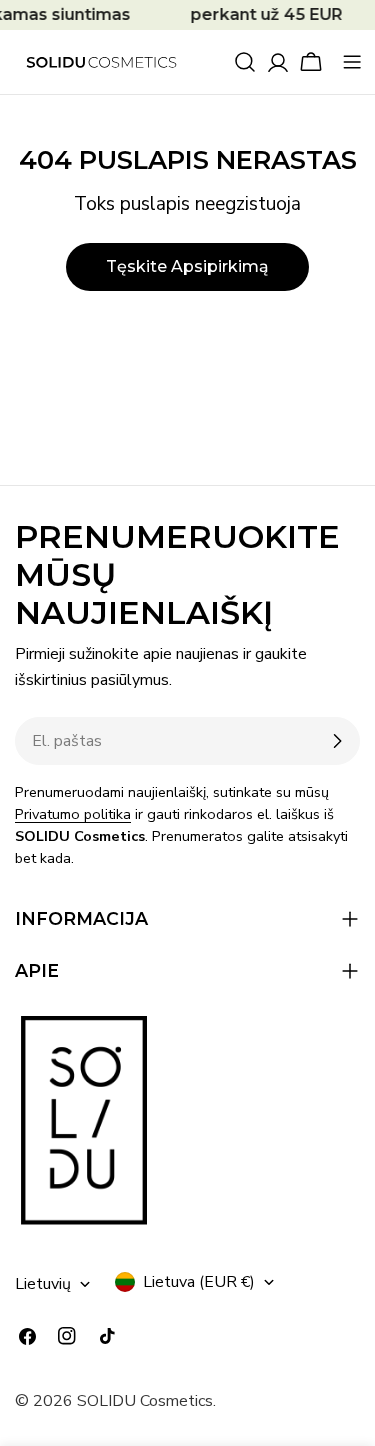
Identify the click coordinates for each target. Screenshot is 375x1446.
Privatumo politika (73, 814)
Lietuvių (43, 1284)
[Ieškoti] (245, 62)
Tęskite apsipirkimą (187, 266)
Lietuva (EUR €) (199, 1282)
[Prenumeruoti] (337, 741)
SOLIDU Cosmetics (145, 1401)
